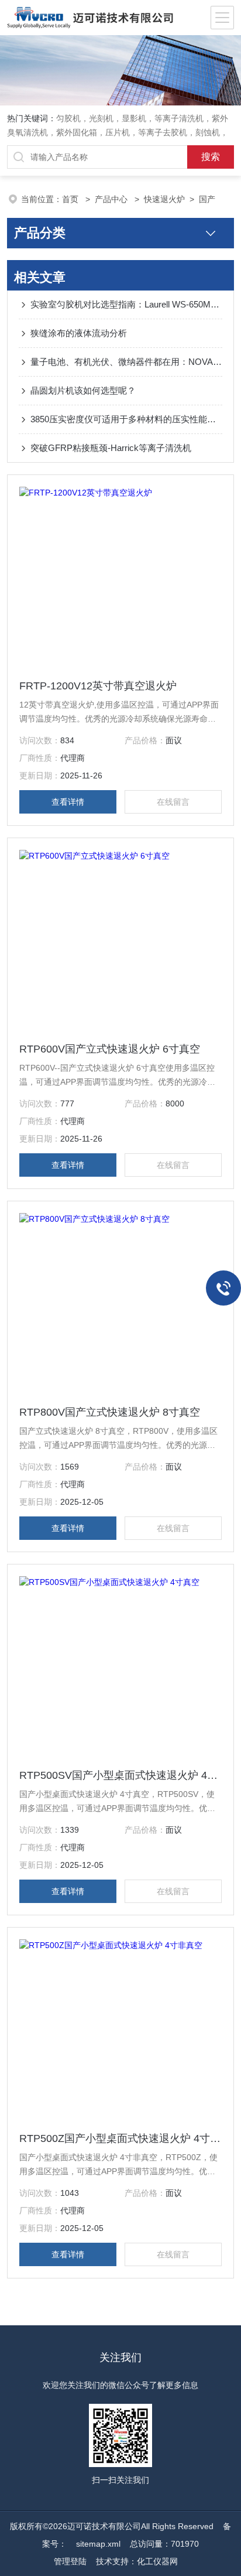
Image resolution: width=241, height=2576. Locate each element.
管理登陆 (70, 2561)
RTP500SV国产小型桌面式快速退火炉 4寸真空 (120, 1775)
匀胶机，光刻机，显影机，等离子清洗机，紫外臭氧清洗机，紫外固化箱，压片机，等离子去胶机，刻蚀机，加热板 (118, 132)
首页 (71, 199)
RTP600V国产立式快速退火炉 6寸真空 (110, 1049)
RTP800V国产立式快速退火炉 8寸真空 (110, 1412)
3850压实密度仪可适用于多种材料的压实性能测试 (126, 419)
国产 (207, 199)
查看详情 (68, 802)
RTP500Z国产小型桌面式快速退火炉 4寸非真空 (120, 2138)
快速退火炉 (164, 199)
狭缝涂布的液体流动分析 (79, 333)
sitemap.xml (98, 2544)
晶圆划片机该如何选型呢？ (83, 390)
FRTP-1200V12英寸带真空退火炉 (98, 686)
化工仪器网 (157, 2561)
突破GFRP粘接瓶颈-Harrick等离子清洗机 (111, 448)
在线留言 (173, 802)
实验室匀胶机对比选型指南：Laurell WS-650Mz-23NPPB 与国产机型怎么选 (126, 304)
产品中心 (112, 199)
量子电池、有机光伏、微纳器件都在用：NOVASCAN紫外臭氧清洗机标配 (126, 362)
